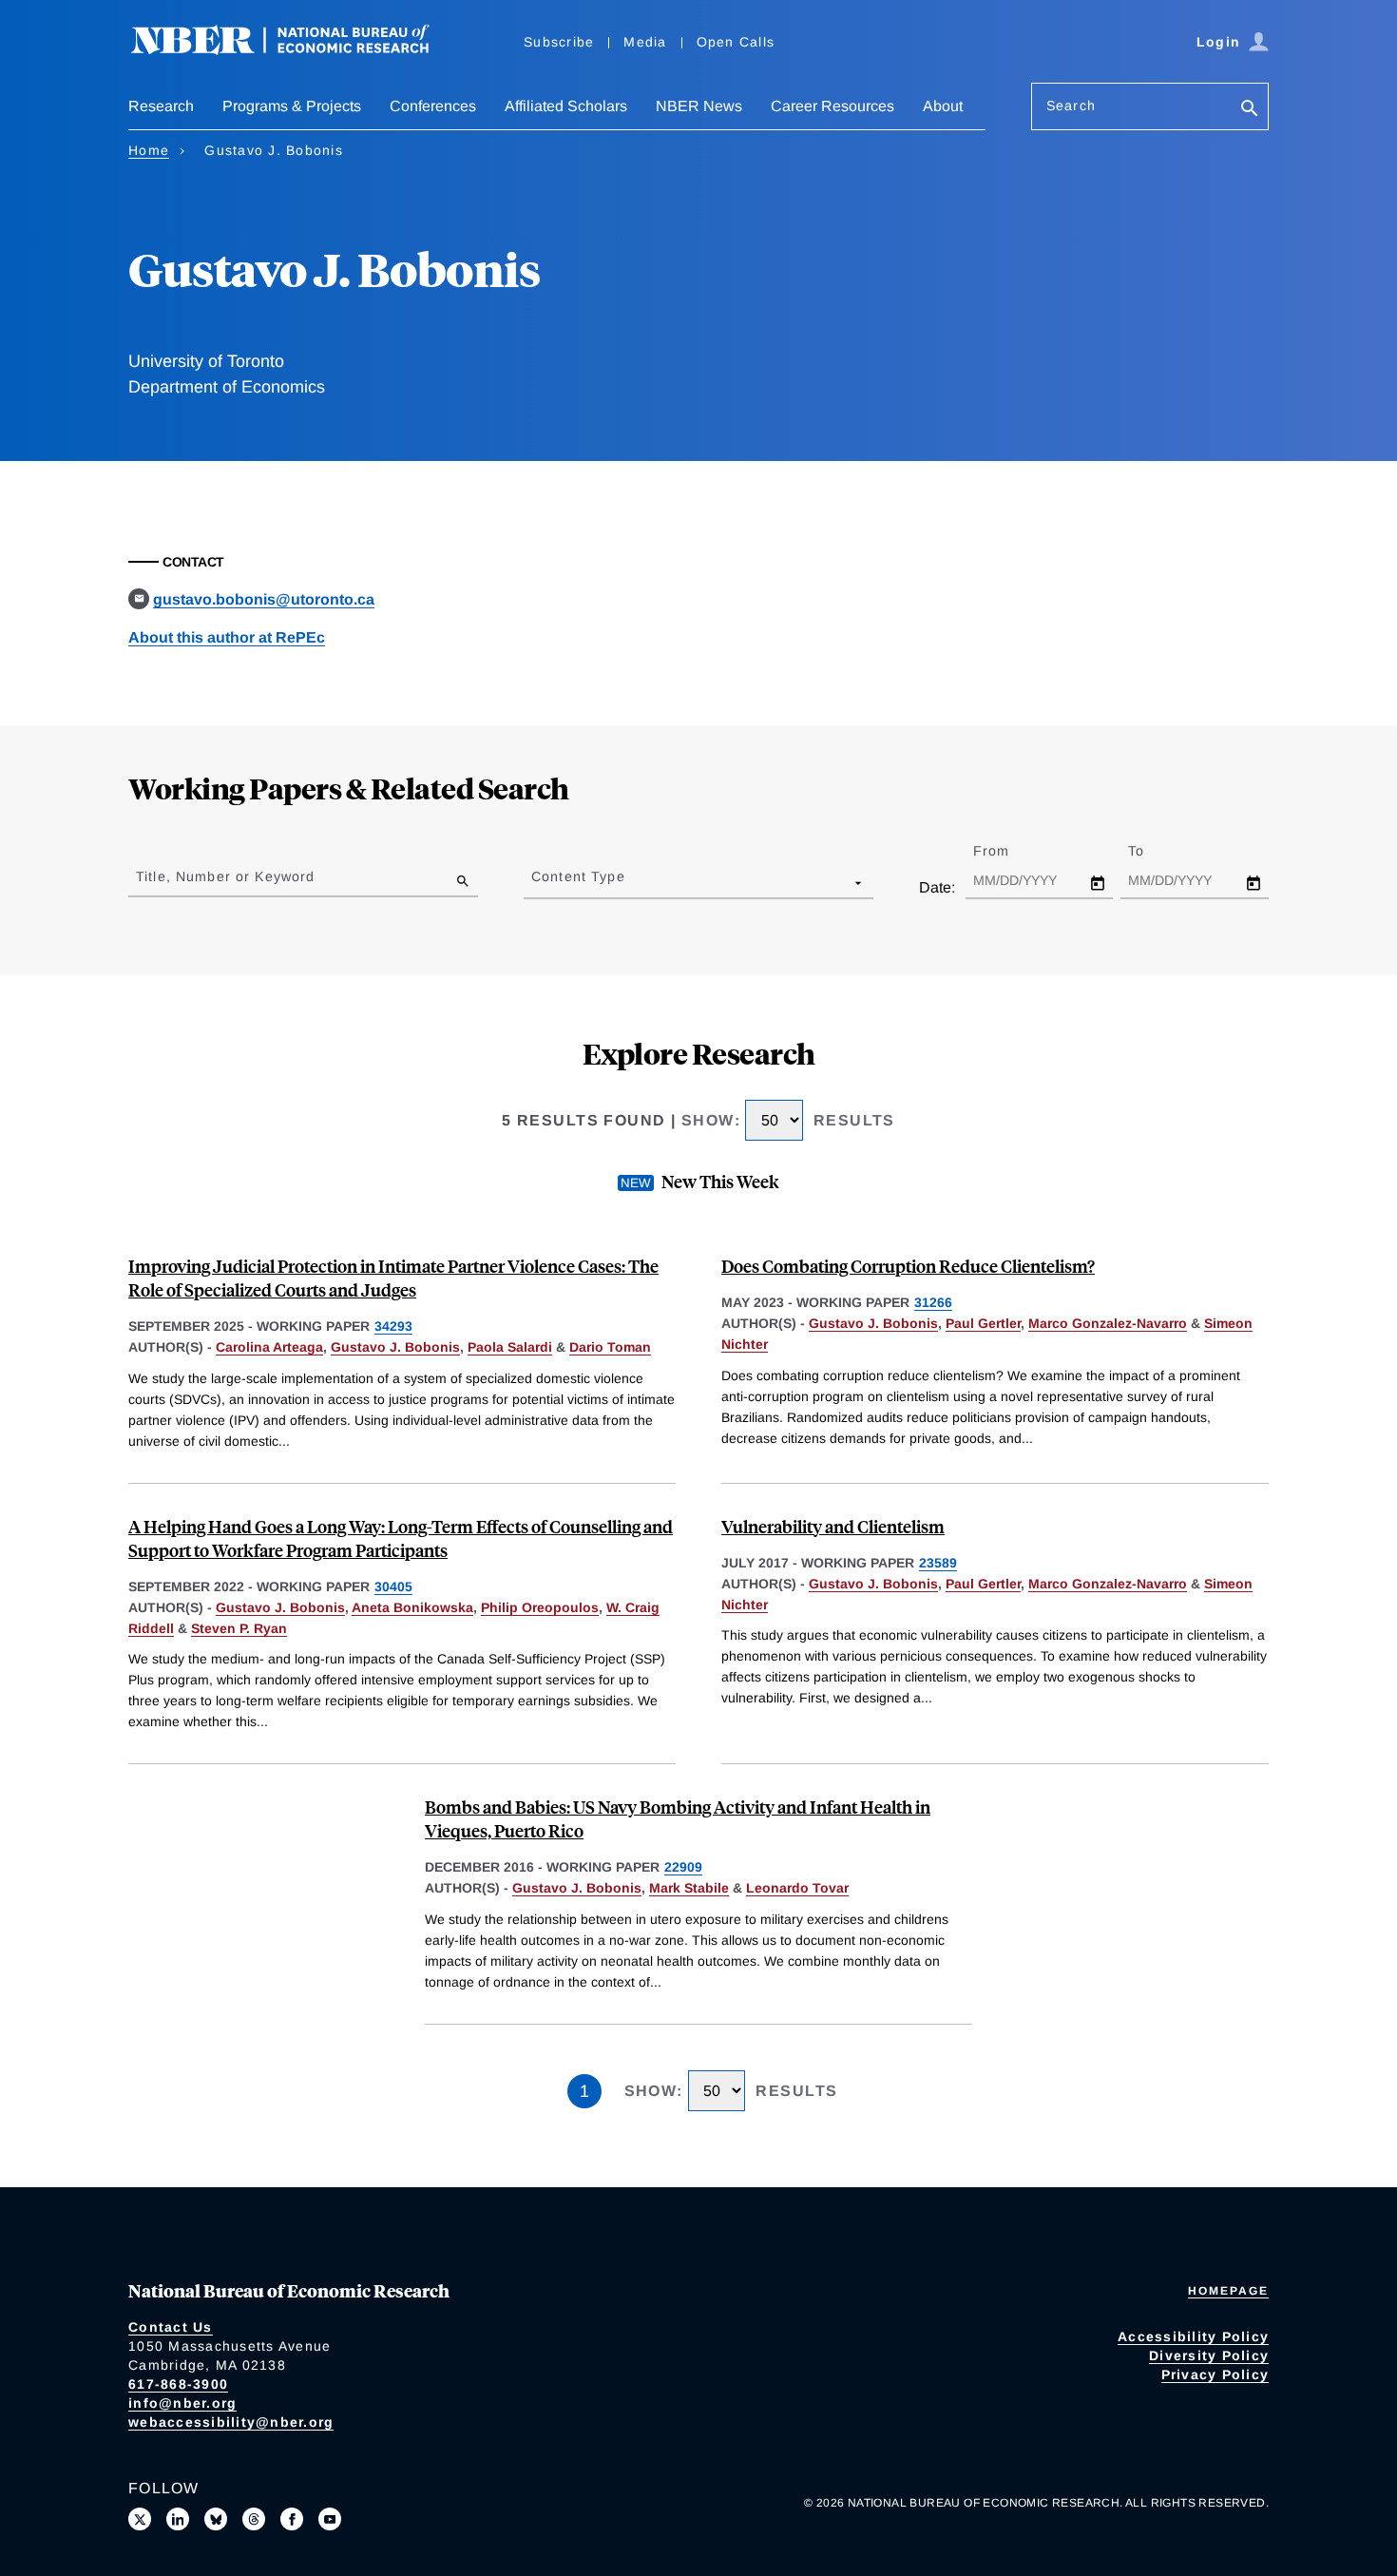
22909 (683, 1867)
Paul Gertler (983, 1323)
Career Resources (832, 106)
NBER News (699, 106)
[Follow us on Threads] (254, 2519)
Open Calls (736, 42)
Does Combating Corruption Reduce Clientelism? (908, 1266)
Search (1071, 106)
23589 (938, 1563)
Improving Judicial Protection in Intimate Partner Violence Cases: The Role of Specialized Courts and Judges (393, 1278)
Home (149, 150)
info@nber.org (182, 2403)
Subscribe (559, 42)
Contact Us (171, 2327)
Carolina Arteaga (269, 1347)
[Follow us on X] (140, 2519)
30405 (393, 1586)
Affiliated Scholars (566, 106)
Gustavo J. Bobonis (395, 1347)
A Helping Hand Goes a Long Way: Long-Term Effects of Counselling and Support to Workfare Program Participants (401, 1538)
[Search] (1250, 110)
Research (161, 106)
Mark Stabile (689, 1888)
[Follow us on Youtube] (330, 2519)
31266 (933, 1302)
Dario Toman (610, 1347)
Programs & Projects (292, 106)
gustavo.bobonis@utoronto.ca (264, 599)
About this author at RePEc (227, 637)
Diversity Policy (1209, 2355)
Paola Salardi (510, 1347)
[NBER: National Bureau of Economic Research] (296, 50)
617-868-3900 (178, 2384)
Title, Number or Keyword (225, 876)
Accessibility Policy (1193, 2336)
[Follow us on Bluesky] (216, 2519)
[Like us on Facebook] (292, 2519)
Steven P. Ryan (239, 1628)
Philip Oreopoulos (540, 1607)
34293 (393, 1326)
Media (645, 42)
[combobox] (535, 882)
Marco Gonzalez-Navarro (1108, 1323)
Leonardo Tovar (797, 1888)
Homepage (1228, 2291)
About (943, 106)
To (1153, 851)
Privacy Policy (1215, 2374)
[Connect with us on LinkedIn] (178, 2519)
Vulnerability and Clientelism (833, 1526)
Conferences (433, 106)
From (1008, 851)
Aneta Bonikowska (412, 1607)
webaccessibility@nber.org (231, 2422)
